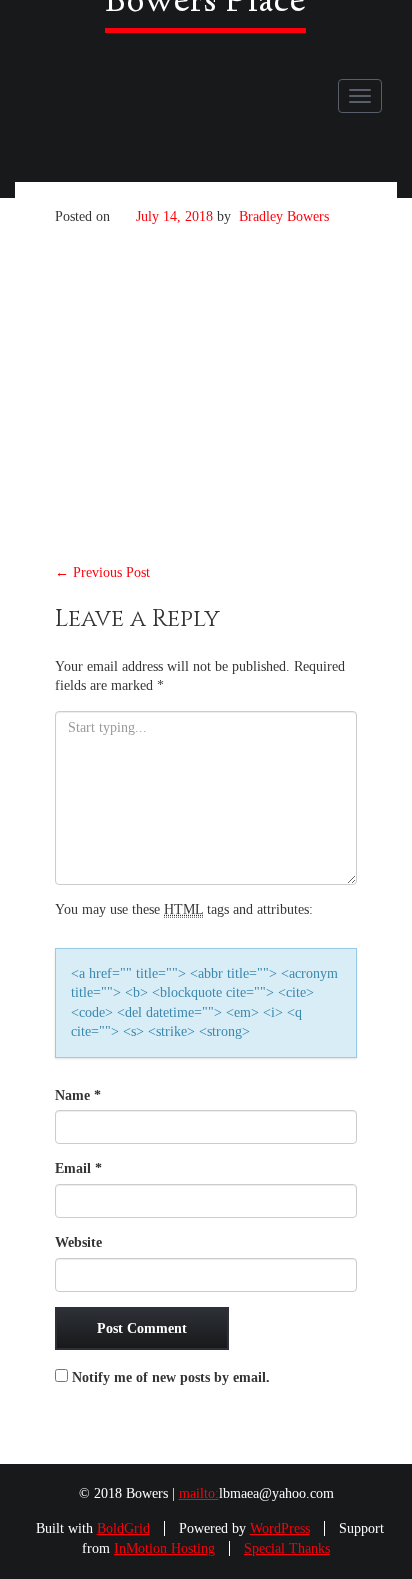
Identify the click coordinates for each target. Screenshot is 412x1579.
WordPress (280, 1528)
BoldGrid (123, 1528)
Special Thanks (287, 1548)
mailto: (199, 1493)
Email (78, 1168)
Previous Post (102, 572)
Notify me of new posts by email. (171, 1377)
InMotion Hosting (164, 1548)
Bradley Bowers (284, 216)
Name (78, 1095)
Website (78, 1242)
